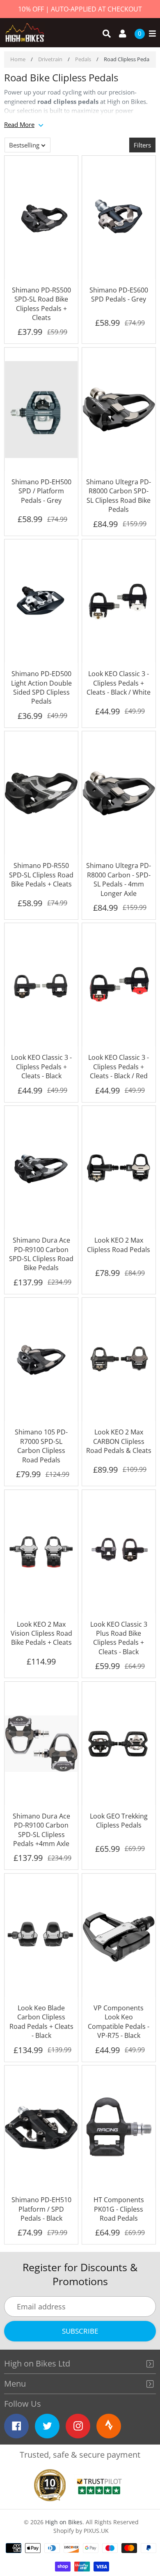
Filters (142, 145)
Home (18, 59)
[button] (27, 145)
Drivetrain (50, 59)
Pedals (83, 59)
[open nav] (150, 34)
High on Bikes (64, 2522)
